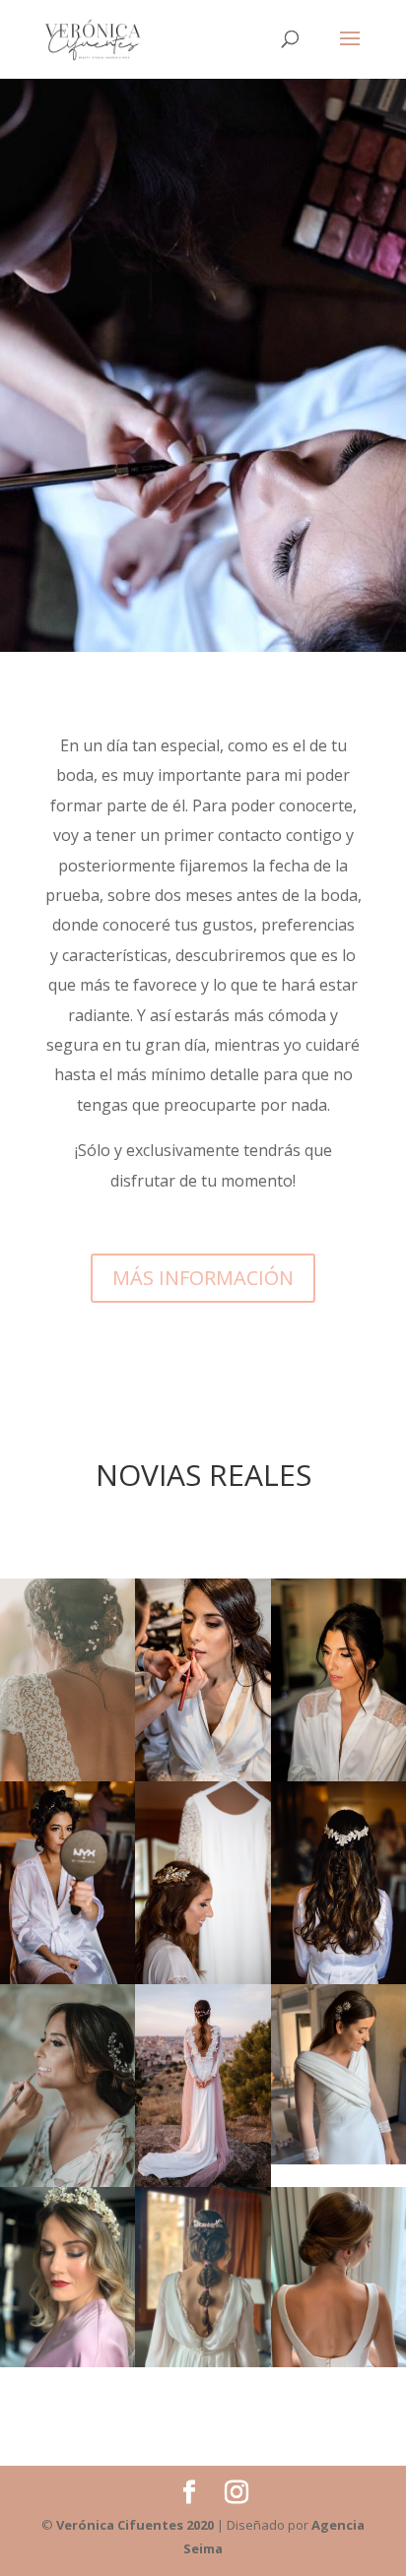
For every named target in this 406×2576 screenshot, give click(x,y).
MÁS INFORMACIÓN (203, 1278)
